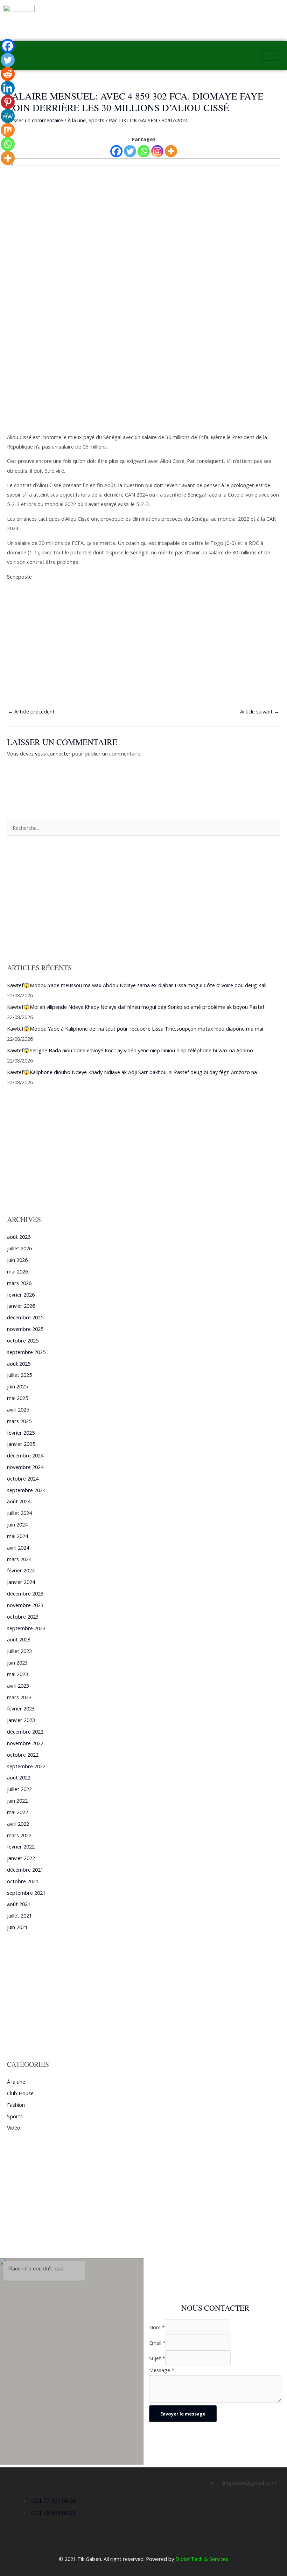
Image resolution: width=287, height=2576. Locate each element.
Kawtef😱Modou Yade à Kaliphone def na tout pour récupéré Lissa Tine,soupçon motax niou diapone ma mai (135, 1029)
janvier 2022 (21, 1858)
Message (162, 2370)
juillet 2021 (19, 1915)
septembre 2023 (26, 1628)
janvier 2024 (21, 1582)
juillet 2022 (19, 1789)
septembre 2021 (26, 1893)
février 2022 (21, 1846)
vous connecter (53, 753)
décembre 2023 (25, 1593)
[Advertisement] (143, 381)
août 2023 (19, 1639)
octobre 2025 (23, 1340)
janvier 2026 (21, 1306)
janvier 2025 (21, 1444)
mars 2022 (19, 1835)
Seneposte (19, 576)
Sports (96, 120)
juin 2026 (17, 1260)
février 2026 (21, 1294)
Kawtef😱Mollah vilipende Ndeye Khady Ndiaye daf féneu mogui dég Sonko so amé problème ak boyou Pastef (136, 1007)
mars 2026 (19, 1283)
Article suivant (260, 711)
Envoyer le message (183, 2414)
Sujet (157, 2358)
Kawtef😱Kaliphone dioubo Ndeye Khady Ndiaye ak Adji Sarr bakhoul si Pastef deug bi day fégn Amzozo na (132, 1072)
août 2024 (19, 1501)
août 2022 (19, 1777)
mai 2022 (17, 1812)
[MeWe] (8, 116)
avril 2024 (18, 1547)
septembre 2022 (26, 1766)
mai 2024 (17, 1536)
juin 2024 (17, 1524)
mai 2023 (17, 1674)
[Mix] (8, 130)
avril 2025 (18, 1409)
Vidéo (14, 2127)
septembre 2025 (26, 1352)
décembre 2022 (25, 1731)
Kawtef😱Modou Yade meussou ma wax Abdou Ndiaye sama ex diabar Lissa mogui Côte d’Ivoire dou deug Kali (137, 985)
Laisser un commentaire (35, 120)
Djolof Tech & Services (202, 2559)
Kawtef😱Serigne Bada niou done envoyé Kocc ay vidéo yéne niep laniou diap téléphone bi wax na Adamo (130, 1050)
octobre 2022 (23, 1755)
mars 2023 (19, 1697)
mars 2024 (19, 1559)
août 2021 (19, 1904)
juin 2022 (17, 1801)
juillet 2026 (19, 1248)
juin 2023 (17, 1662)
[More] (171, 151)
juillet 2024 (19, 1513)
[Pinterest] (8, 102)
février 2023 (21, 1708)
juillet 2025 (19, 1375)
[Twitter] (130, 151)
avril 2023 (18, 1686)
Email (157, 2343)
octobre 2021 (23, 1881)
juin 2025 (17, 1386)
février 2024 (21, 1570)
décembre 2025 (25, 1317)
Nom (157, 2327)
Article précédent (31, 711)
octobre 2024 (23, 1478)
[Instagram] (157, 151)
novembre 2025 (25, 1329)
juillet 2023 (19, 1651)
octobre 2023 (23, 1617)
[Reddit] (8, 74)
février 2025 (21, 1433)
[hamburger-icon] (270, 56)
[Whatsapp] (144, 151)
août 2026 (19, 1237)
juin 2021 (17, 1927)
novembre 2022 (25, 1743)
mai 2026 (17, 1271)
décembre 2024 (25, 1455)
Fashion (16, 2105)
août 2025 (19, 1364)
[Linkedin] (8, 88)
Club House (20, 2093)
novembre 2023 (25, 1605)
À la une (77, 120)
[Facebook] (116, 151)
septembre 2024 (26, 1490)
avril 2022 (18, 1824)
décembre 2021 (25, 1870)
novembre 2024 (25, 1467)
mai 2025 (17, 1398)
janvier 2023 (21, 1720)
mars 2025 (19, 1421)
